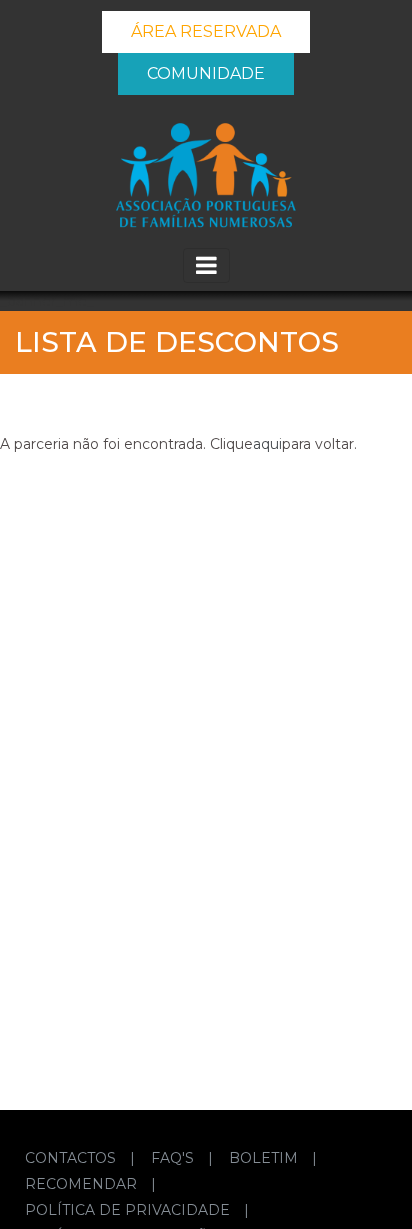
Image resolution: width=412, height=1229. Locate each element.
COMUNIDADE (206, 73)
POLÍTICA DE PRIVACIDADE (129, 1210)
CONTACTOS (72, 1158)
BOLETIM (265, 1158)
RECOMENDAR (83, 1184)
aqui (267, 444)
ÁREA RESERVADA (206, 31)
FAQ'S (174, 1158)
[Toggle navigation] (206, 265)
